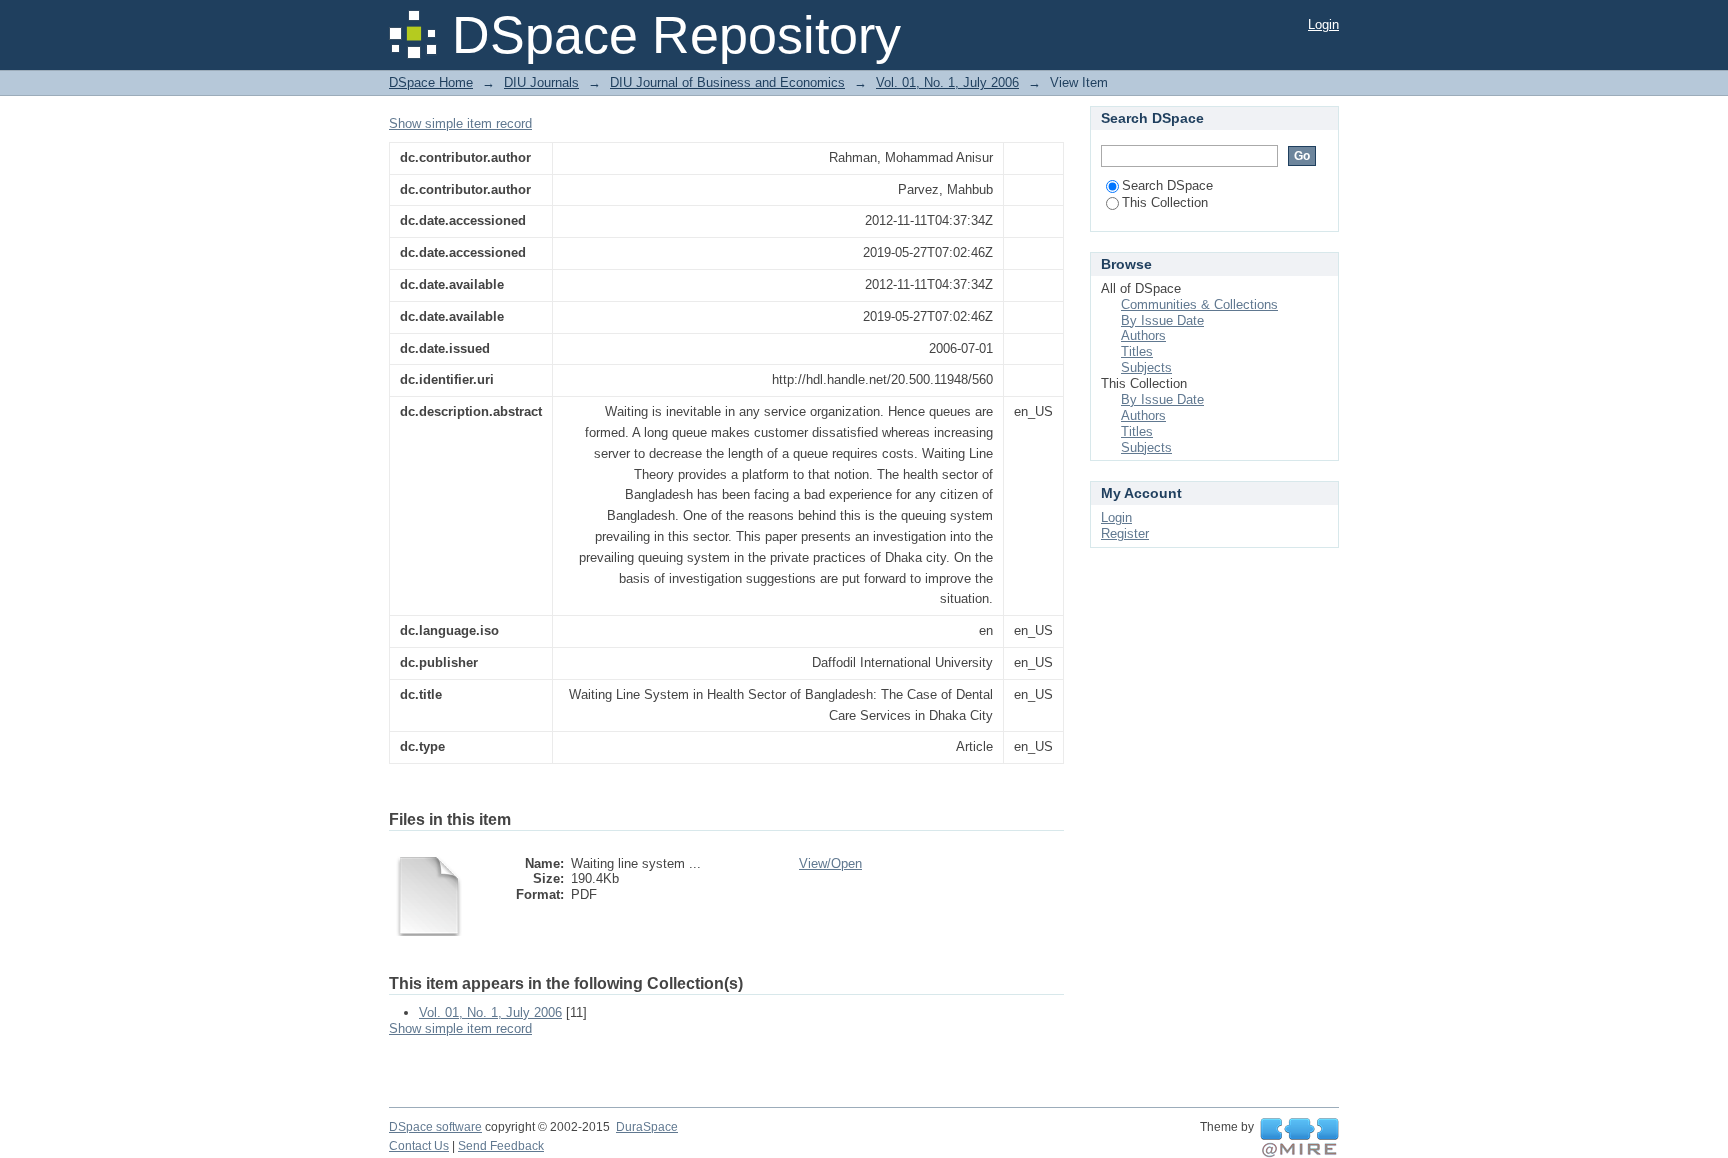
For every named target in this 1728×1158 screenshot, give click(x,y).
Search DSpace (1167, 185)
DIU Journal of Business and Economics (727, 82)
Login (1323, 24)
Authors (1143, 335)
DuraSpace (647, 1127)
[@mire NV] (1299, 1138)
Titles (1137, 351)
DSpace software (435, 1127)
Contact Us (419, 1146)
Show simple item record (460, 123)
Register (1125, 533)
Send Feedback (501, 1146)
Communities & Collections (1199, 304)
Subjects (1146, 367)
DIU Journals (541, 82)
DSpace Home (431, 82)
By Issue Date (1162, 320)
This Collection (1165, 202)
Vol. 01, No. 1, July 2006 (947, 82)
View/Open (830, 863)
